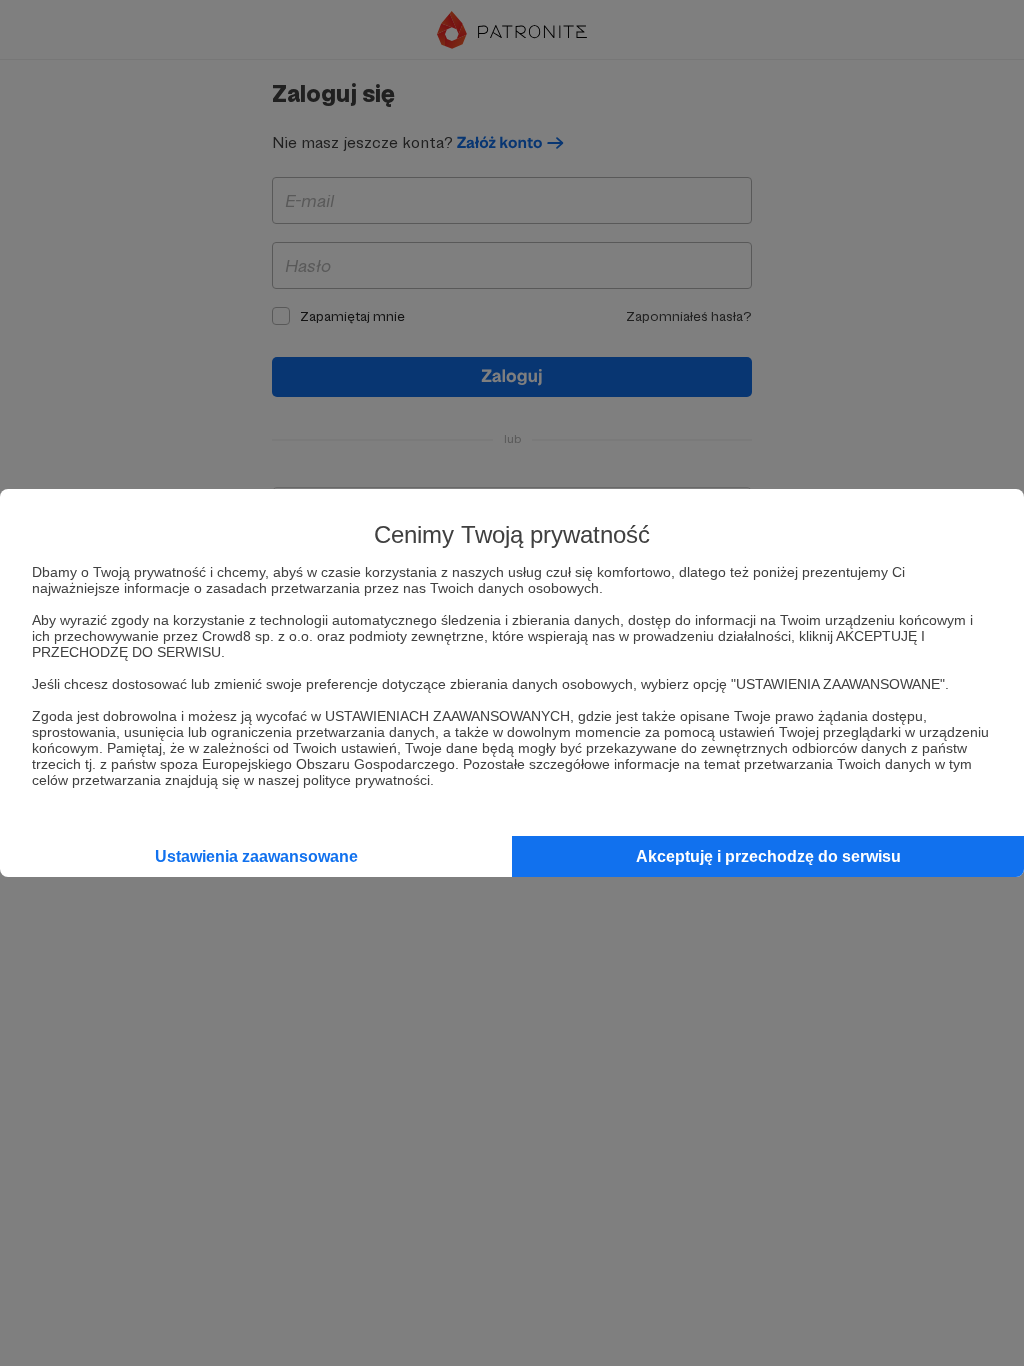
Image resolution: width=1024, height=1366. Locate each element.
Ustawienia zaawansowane (256, 856)
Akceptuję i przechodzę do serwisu (768, 856)
